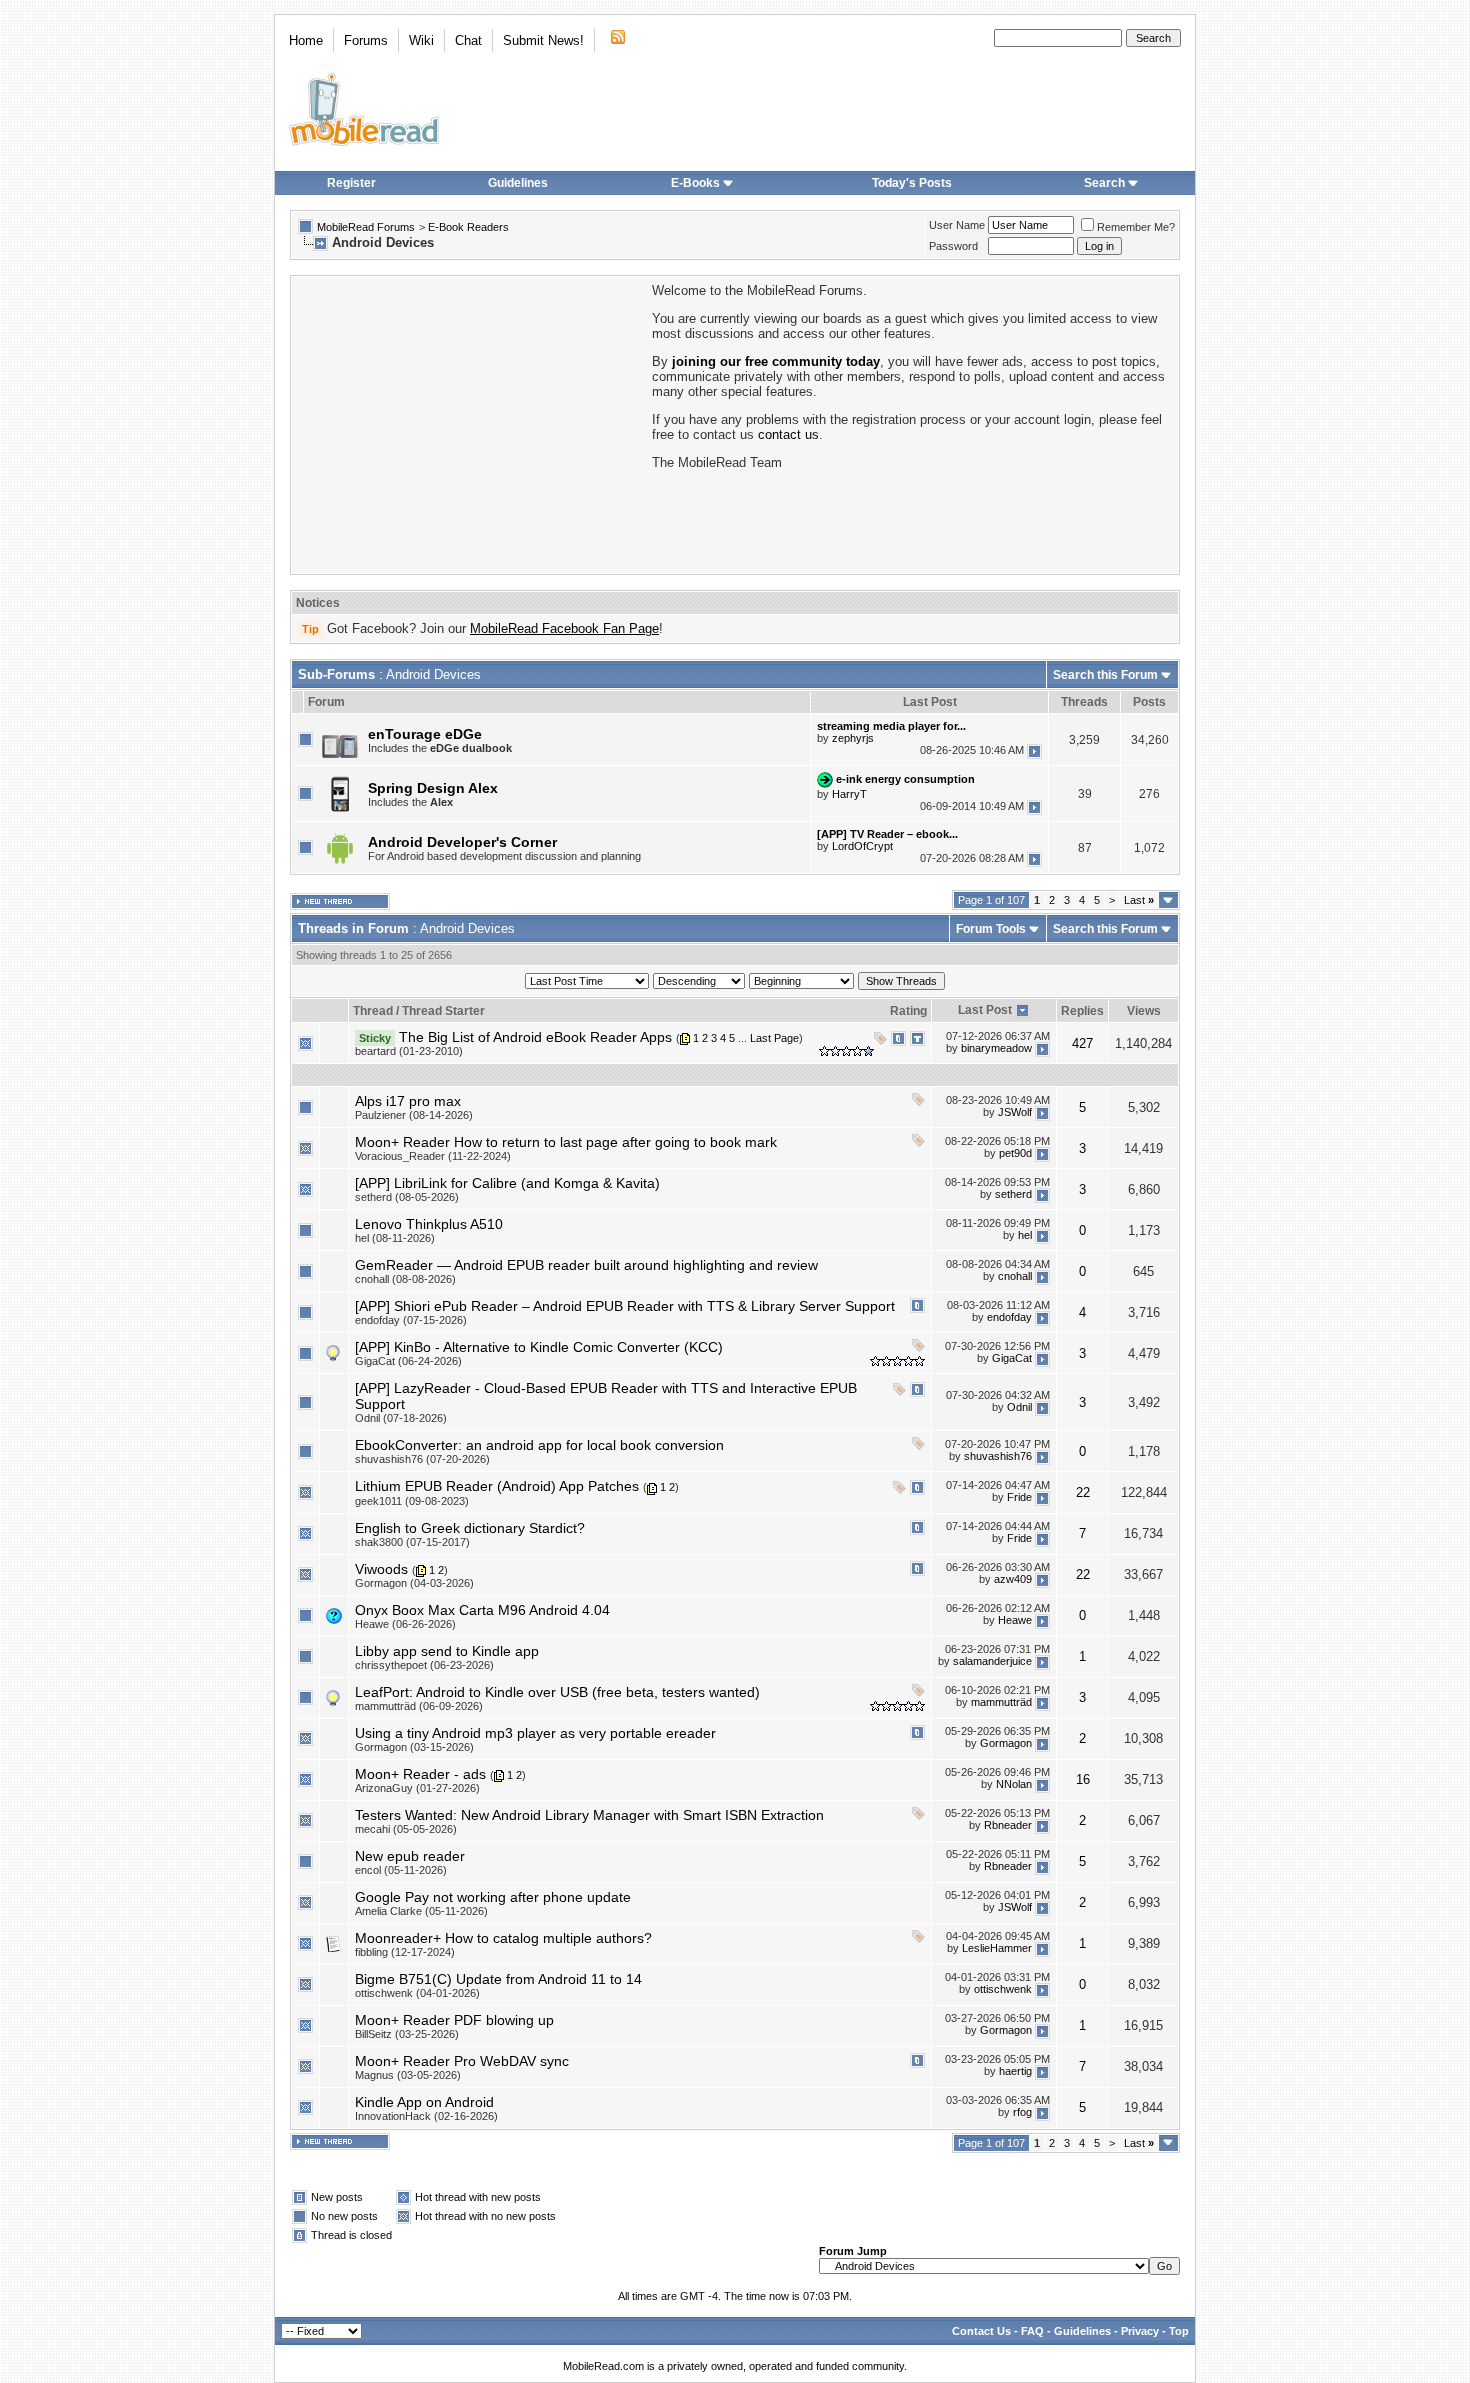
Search (1104, 183)
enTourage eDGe (425, 734)
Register (351, 183)
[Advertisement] (470, 423)
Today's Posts (912, 183)
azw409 (1013, 1579)
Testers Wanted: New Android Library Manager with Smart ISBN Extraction (589, 1815)
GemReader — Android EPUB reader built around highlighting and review (586, 1265)
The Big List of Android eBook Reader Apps (535, 1037)
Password (953, 246)
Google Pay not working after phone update (493, 1897)
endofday (1009, 1317)
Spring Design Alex (433, 788)
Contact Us (981, 2331)
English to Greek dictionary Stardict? (470, 1528)
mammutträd (1001, 1703)
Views (1144, 1011)
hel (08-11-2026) (395, 1238)
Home (306, 40)
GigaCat (1012, 1358)
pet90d (1015, 1153)
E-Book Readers (468, 227)
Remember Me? (1136, 227)
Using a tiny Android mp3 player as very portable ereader (535, 1733)
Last (1139, 900)
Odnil (1019, 1407)
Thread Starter (443, 1011)
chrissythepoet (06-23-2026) (424, 1665)
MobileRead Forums (366, 227)
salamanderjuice (992, 1662)
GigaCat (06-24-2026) (408, 1361)
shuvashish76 (998, 1456)
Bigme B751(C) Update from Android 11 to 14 (498, 1979)
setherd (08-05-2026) (407, 1197)
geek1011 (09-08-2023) (412, 1501)
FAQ (1032, 2331)
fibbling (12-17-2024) (405, 1952)
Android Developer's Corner (462, 842)
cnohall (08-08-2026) (405, 1279)
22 (1083, 1492)
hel (1025, 1235)
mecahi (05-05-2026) (406, 1829)
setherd (1013, 1194)
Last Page (774, 1038)
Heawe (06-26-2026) (405, 1624)
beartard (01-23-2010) (409, 1051)
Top (1179, 2331)
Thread (373, 1011)
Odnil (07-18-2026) (401, 1418)
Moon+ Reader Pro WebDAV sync (462, 2061)
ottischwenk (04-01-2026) (417, 1993)
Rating (908, 1011)
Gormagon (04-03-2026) (414, 1583)
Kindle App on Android (424, 2102)
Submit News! (543, 40)
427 (1082, 1043)
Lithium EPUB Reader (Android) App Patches (497, 1486)
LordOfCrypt (862, 846)
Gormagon (1006, 1744)
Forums (366, 40)
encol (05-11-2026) (401, 1870)
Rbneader (1008, 1826)
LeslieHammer (997, 1949)
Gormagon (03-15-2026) (414, 1747)
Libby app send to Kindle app (447, 1651)
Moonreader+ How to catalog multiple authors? (503, 1938)
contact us (788, 434)
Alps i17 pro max (408, 1101)
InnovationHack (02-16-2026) (426, 2116)
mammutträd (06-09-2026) (419, 1706)
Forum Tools (991, 929)
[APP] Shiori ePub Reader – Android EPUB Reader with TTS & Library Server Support (625, 1306)
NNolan (1014, 1785)
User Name (957, 225)
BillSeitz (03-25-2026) (407, 2034)
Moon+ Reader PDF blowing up (454, 2020)
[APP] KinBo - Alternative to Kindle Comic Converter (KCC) (539, 1347)
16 (1083, 1779)
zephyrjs (853, 738)
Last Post (985, 1010)
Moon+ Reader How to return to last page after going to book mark (566, 1142)
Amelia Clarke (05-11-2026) (421, 1911)
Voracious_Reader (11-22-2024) (433, 1156)
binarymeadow (996, 1048)
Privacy (1140, 2331)
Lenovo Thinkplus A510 (429, 1224)
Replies (1082, 1011)
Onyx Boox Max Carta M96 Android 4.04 (482, 1610)
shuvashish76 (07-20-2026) (422, 1459)
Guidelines (518, 183)
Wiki (421, 40)
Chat (468, 40)
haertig (1015, 2072)
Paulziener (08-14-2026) (414, 1115)
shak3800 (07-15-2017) (412, 1542)
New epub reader (410, 1856)
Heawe (1015, 1621)
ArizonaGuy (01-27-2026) (417, 1788)
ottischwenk (1003, 1990)
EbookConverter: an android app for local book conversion (539, 1445)
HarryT (849, 794)
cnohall (1015, 1276)
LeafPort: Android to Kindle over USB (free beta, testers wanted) (557, 1692)
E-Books (695, 183)
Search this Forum (1105, 675)
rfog (1022, 2113)
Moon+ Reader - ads (420, 1774)
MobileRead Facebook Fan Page (564, 628)
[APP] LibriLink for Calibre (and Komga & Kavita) (507, 1183)
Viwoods (381, 1569)
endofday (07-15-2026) (411, 1320)
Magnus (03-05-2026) (408, 2075)
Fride (1019, 1497)
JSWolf (1015, 1112)
